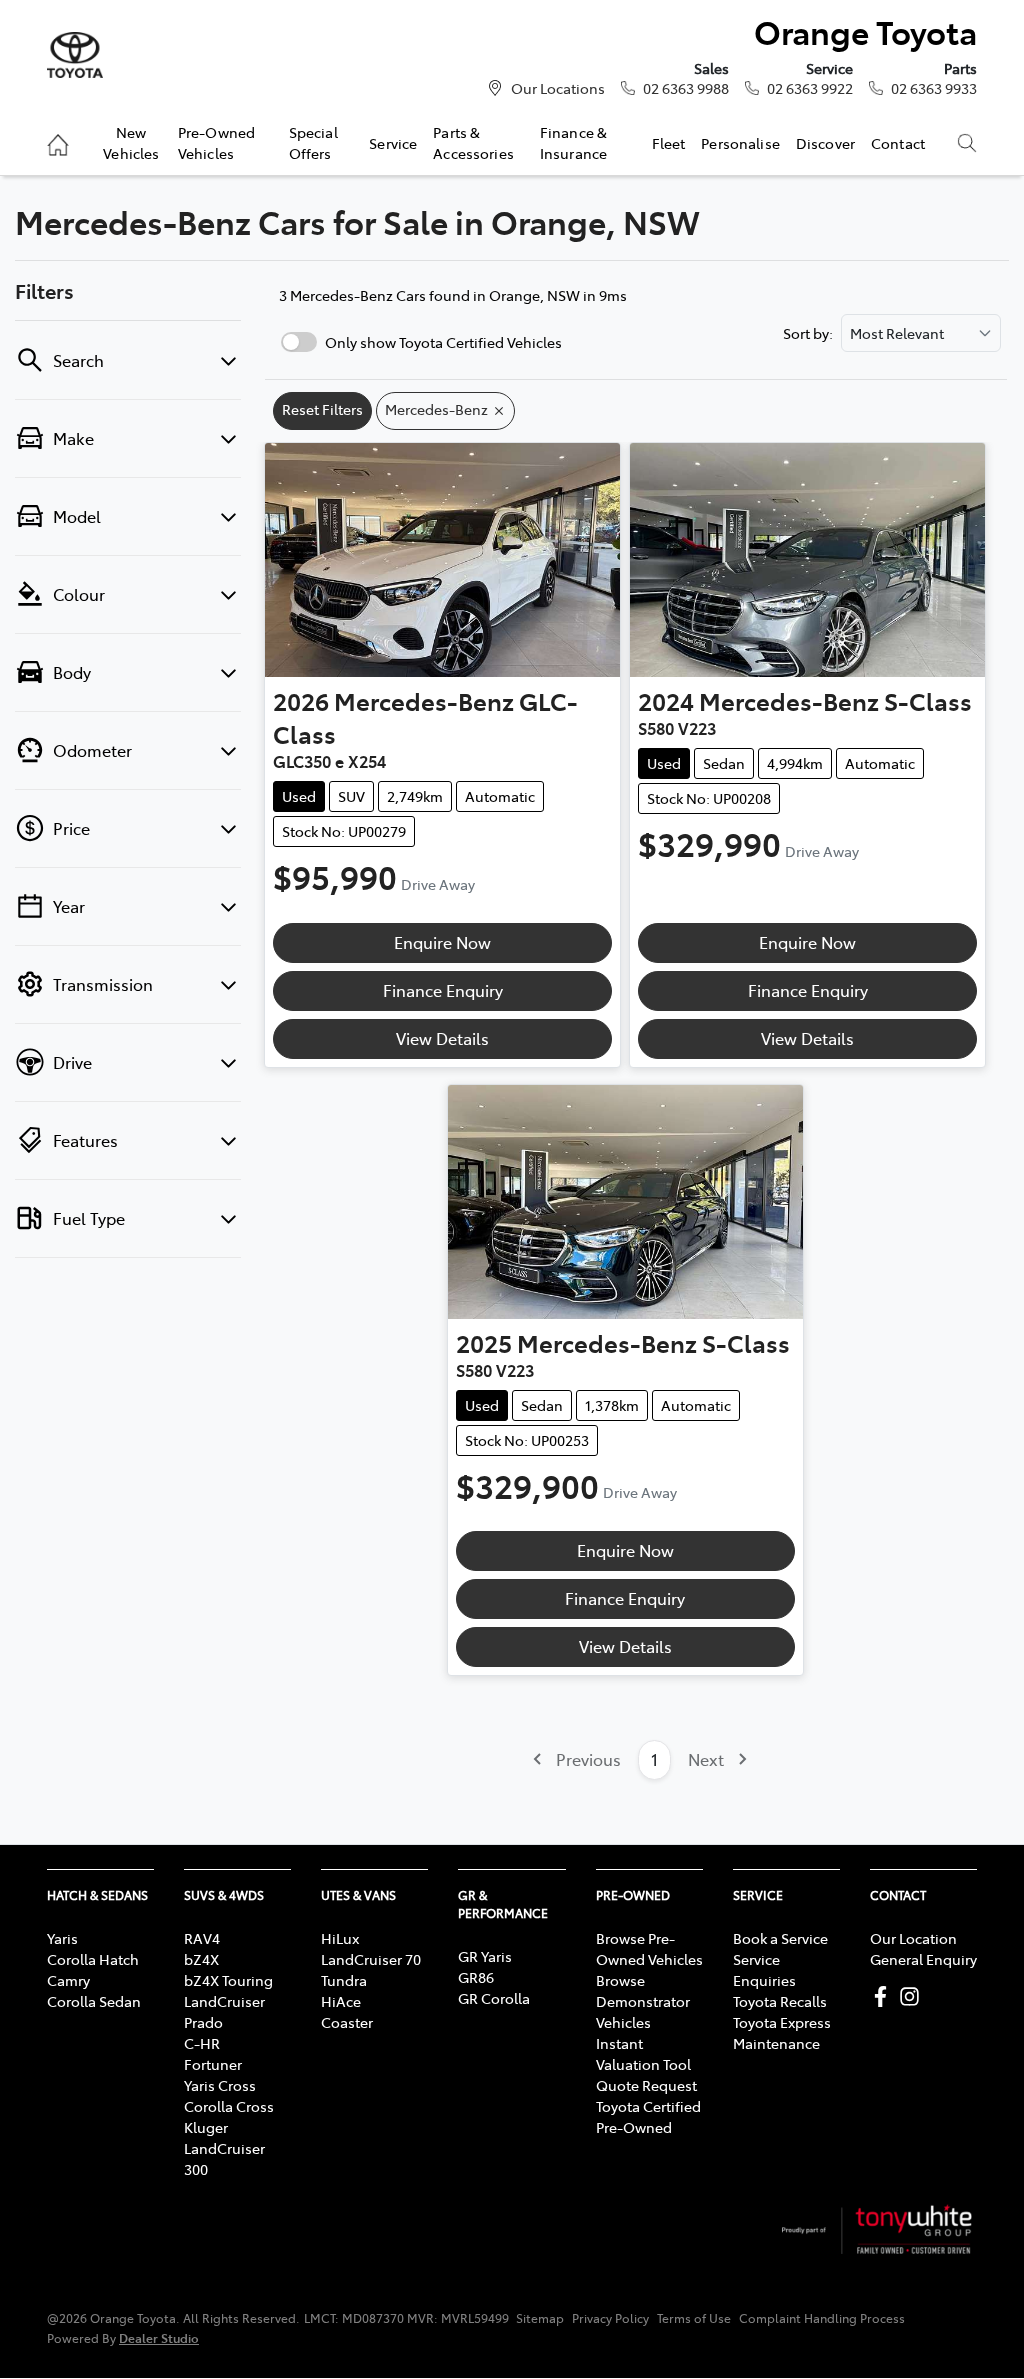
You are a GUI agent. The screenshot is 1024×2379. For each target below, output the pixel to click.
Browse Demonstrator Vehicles (643, 2001)
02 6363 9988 (686, 88)
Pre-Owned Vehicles (216, 142)
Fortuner (213, 2064)
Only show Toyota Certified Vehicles (443, 342)
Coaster (347, 2022)
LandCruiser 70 (371, 1959)
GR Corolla (494, 1998)
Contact (898, 143)
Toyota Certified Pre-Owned (648, 2116)
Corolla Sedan (94, 2001)
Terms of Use (694, 2318)
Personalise (740, 143)
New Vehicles (131, 142)
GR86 (476, 1977)
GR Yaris (485, 1956)
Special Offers (313, 142)
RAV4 (202, 1938)
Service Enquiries (764, 1969)
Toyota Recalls (780, 2001)
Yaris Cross (220, 2085)
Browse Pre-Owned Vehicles (649, 1948)
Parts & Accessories (473, 142)
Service (393, 143)
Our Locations (558, 88)
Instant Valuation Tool (643, 2053)
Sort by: (808, 333)
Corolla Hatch (93, 1959)
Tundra (344, 1980)
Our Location (913, 1938)
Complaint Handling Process (822, 2318)
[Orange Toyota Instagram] (913, 1996)
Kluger (206, 2127)
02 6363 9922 (810, 88)
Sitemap (540, 2318)
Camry (68, 1980)
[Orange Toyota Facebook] (884, 1996)
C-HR (202, 2043)
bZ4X (201, 1959)
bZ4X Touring (228, 1980)
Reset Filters (322, 409)
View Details (442, 1038)
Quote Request (646, 2085)
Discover (825, 143)
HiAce (341, 2001)
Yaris (62, 1938)
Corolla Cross (229, 2106)
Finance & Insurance (573, 142)
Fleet (669, 143)
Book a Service (780, 1938)
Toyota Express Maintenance (782, 2032)
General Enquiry (923, 1959)
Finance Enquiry (443, 990)
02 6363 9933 (934, 88)
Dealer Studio (159, 2337)
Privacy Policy (610, 2318)
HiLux (340, 1938)
